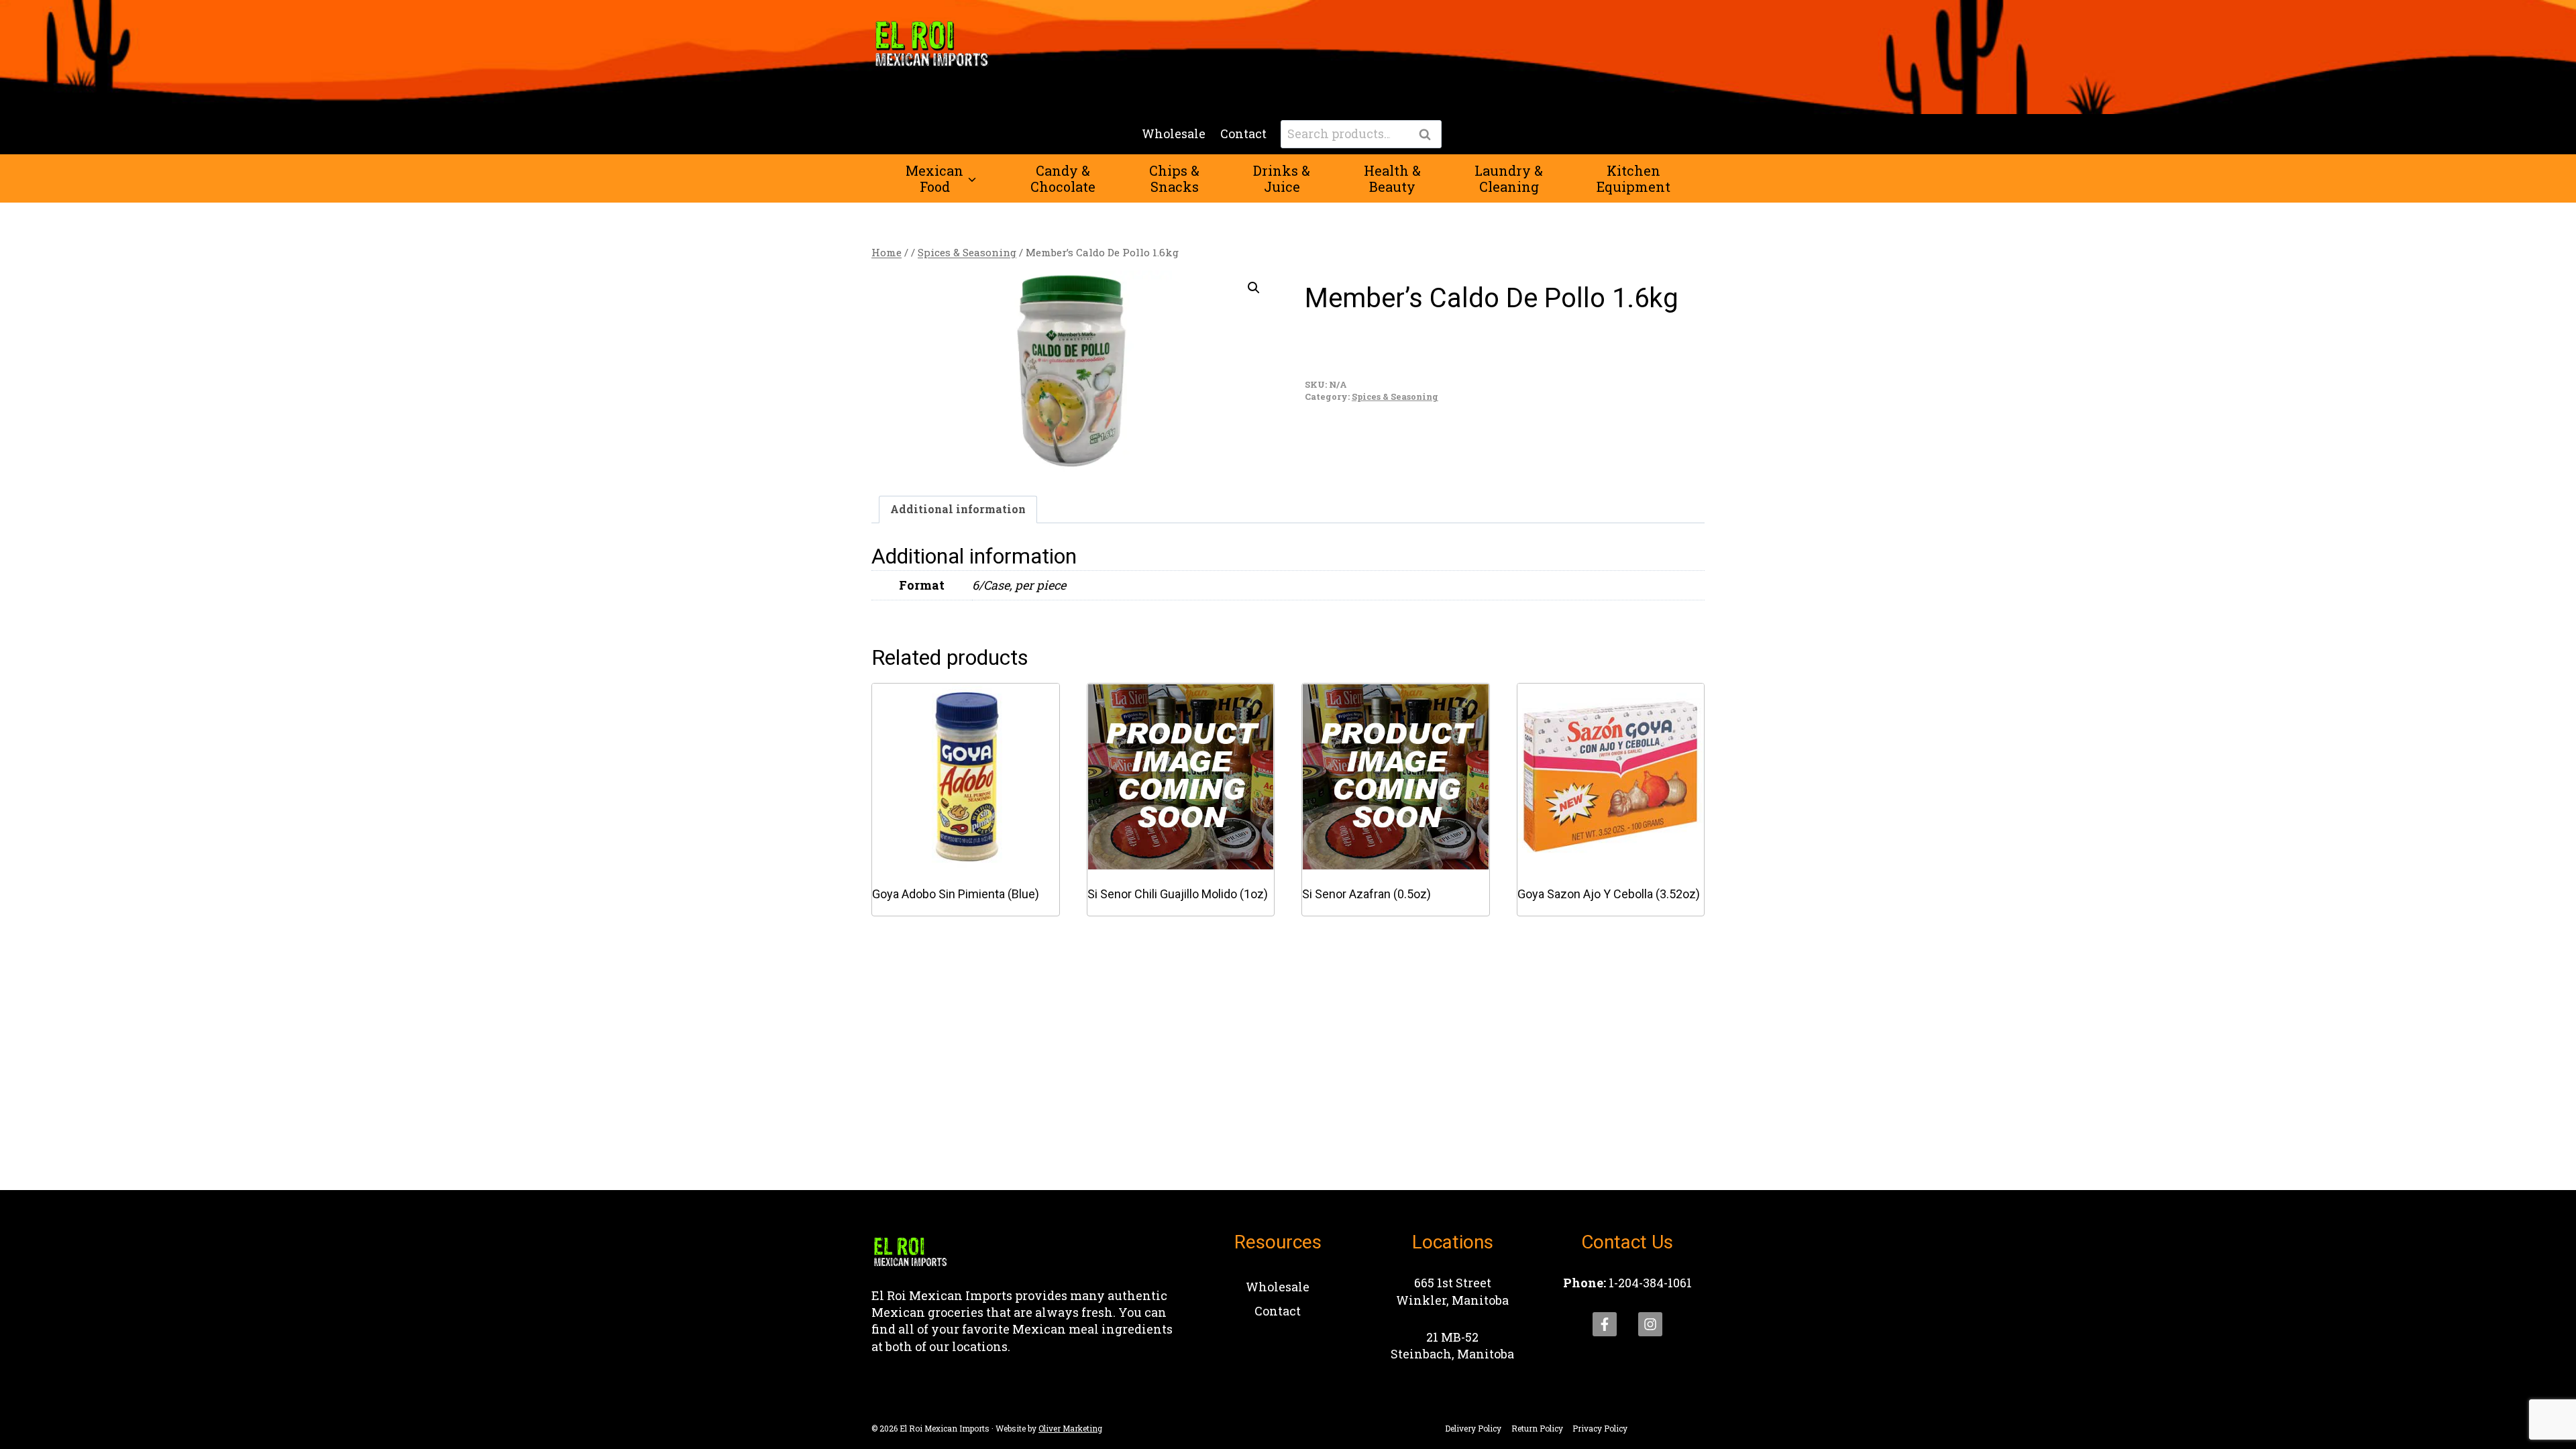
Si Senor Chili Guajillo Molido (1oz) (1178, 894)
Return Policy (1537, 1428)
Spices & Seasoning (1395, 396)
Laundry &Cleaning (1509, 178)
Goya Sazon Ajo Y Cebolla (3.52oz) (1609, 894)
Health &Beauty (1392, 178)
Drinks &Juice (1282, 178)
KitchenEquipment (1633, 178)
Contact (1243, 133)
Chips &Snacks (1174, 178)
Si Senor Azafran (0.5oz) (1366, 894)
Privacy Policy (1600, 1428)
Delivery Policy (1473, 1428)
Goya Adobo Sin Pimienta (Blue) (956, 894)
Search (1429, 135)
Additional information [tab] (958, 509)
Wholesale (1174, 133)
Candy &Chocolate (1063, 178)
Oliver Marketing (1070, 1428)
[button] (1254, 288)
